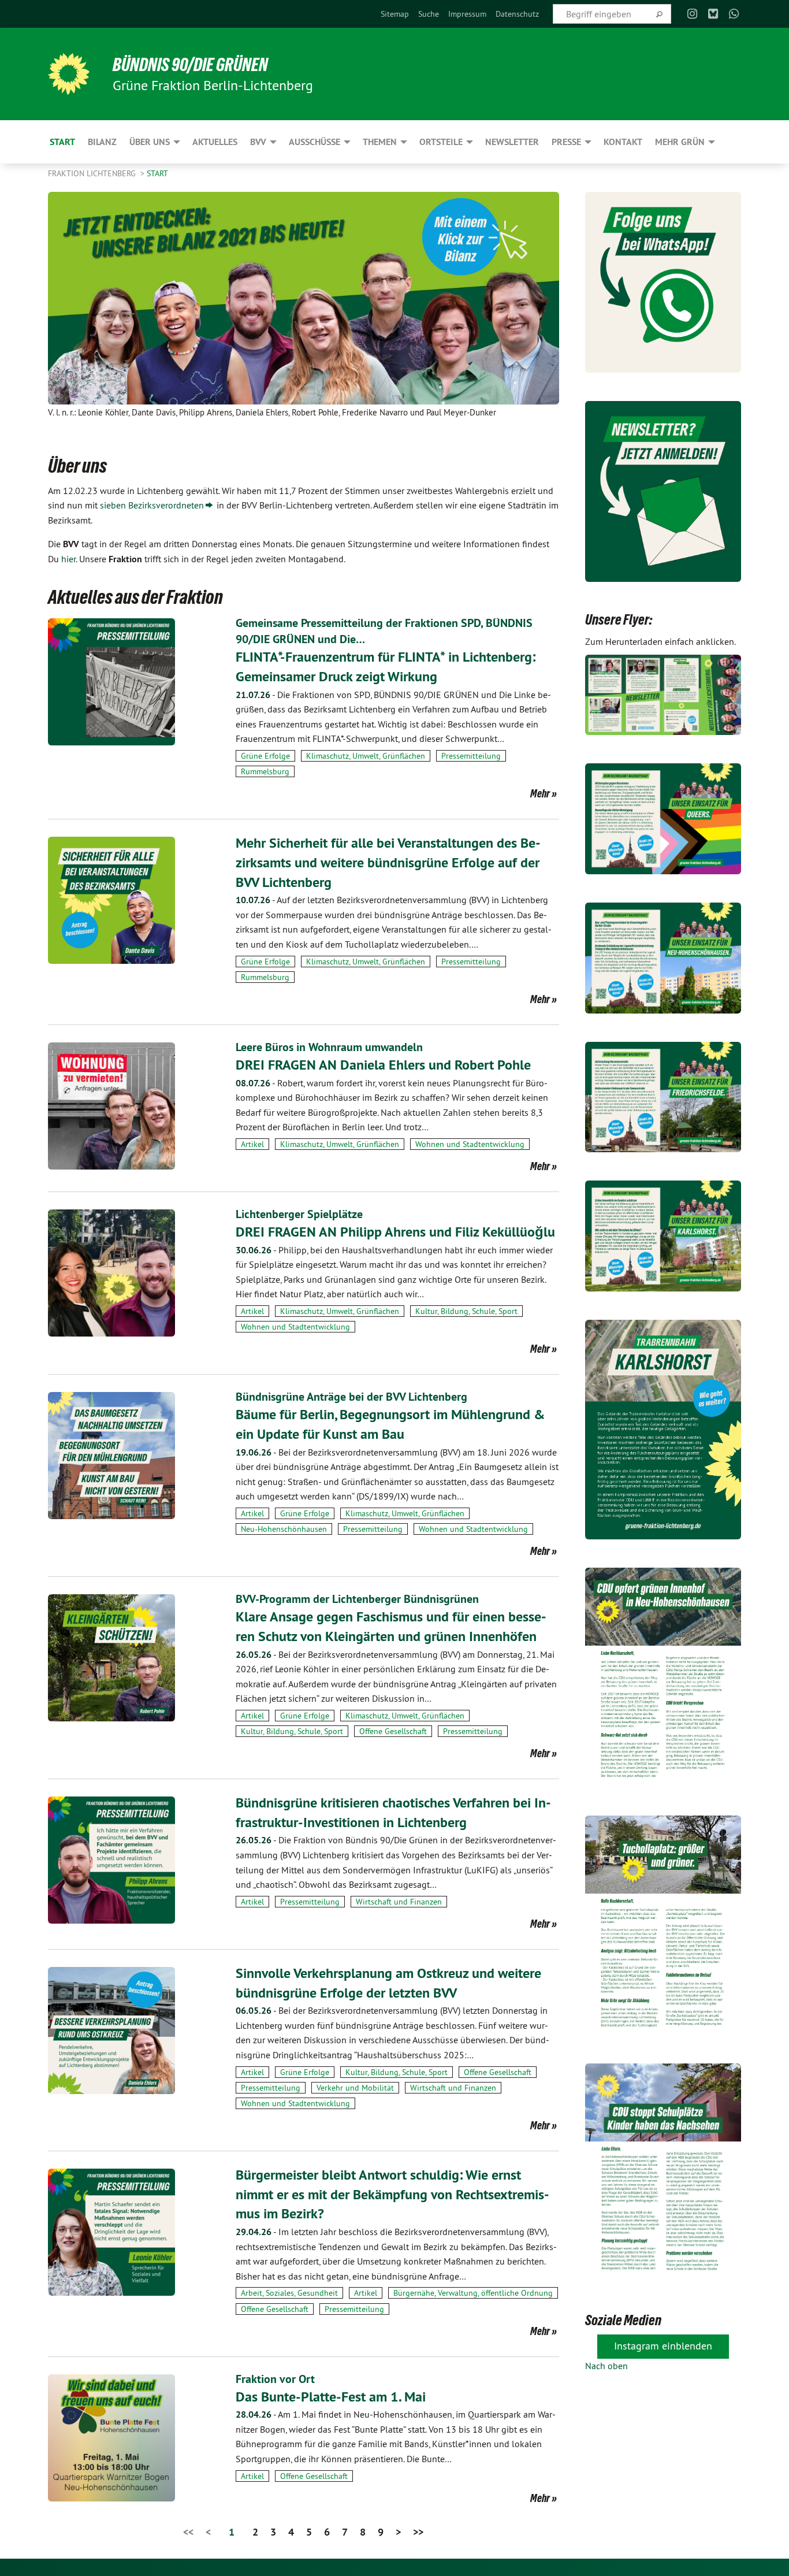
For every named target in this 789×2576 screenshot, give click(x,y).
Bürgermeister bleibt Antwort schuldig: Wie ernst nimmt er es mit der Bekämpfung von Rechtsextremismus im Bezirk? (392, 2194)
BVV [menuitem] (258, 142)
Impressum (467, 14)
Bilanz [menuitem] (102, 142)
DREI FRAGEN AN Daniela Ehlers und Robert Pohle (383, 1065)
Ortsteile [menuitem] (441, 142)
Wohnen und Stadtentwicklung (470, 1144)
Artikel (252, 1144)
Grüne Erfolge (265, 756)
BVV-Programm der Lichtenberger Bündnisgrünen (357, 1599)
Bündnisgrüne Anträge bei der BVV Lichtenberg (351, 1397)
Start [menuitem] (62, 142)
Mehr (540, 793)
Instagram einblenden (663, 2346)
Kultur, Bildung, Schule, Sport (466, 1311)
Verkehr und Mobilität (355, 2088)
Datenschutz (517, 14)
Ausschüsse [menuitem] (315, 142)
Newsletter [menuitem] (512, 142)
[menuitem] (395, 14)
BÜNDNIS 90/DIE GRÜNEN (190, 65)
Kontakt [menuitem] (623, 142)
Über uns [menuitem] (150, 142)
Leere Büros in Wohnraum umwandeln (329, 1047)
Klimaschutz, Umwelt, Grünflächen (366, 756)
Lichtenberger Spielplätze (299, 1214)
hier (68, 559)
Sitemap (395, 14)
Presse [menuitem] (566, 142)
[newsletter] (663, 491)
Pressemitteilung (471, 756)
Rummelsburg (265, 771)
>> (418, 2532)
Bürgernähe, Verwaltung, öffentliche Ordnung (473, 2293)
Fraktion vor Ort (275, 2379)
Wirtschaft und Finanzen (399, 1902)
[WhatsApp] (734, 14)
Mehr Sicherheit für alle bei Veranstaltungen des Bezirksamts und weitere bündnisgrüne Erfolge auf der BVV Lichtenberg (388, 862)
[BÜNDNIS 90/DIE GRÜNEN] (69, 74)
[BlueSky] (713, 14)
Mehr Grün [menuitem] (680, 142)
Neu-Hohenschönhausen (284, 1529)
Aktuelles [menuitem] (215, 142)
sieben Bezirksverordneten (152, 505)
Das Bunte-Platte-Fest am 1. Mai (331, 2397)
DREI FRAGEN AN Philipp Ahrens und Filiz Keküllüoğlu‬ (395, 1232)
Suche (429, 14)
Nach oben (606, 2366)
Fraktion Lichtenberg (93, 173)
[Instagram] (692, 14)
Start (157, 173)
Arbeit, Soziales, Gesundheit (289, 2293)
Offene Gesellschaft (393, 1731)
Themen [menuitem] (380, 142)
